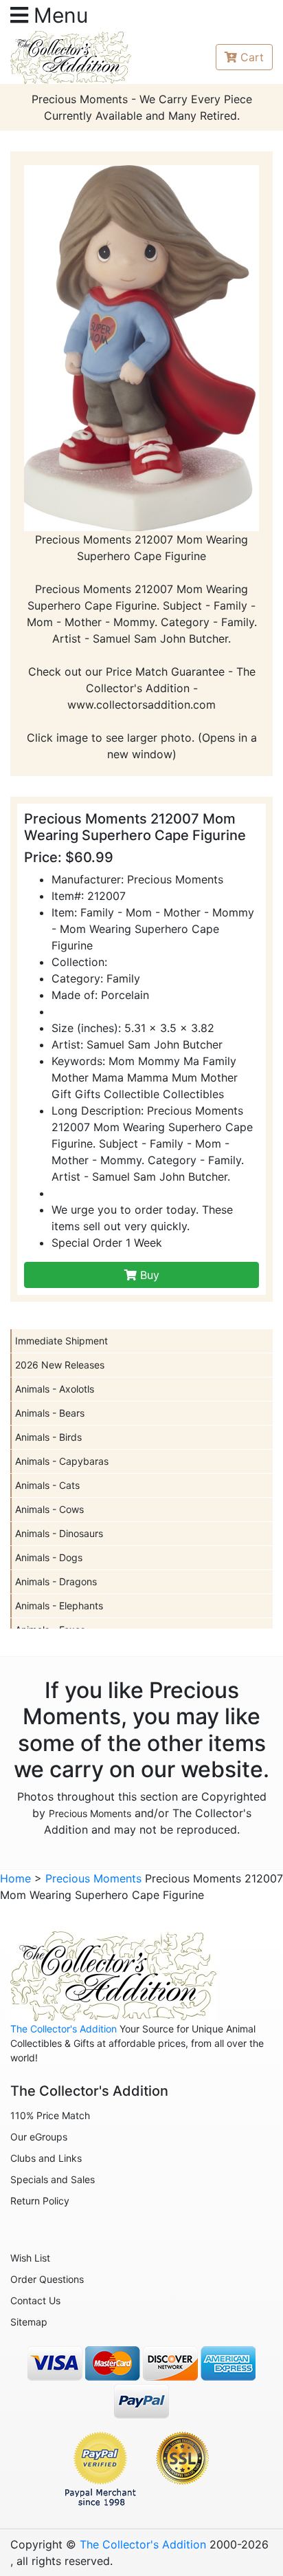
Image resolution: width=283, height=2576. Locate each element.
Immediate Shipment (61, 1341)
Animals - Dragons (56, 1581)
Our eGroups (39, 2137)
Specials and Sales (53, 2179)
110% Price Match (50, 2115)
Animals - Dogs (49, 1557)
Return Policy (40, 2201)
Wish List (30, 2258)
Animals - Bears (50, 1413)
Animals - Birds (48, 1437)
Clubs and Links (46, 2158)
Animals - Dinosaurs (59, 1533)
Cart (252, 57)
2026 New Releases (60, 1365)
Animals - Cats (47, 1485)
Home (15, 1878)
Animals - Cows (49, 1509)
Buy (148, 1275)
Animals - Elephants (59, 1606)
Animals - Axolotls (55, 1389)
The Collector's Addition (64, 2029)
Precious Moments (90, 1813)
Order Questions (47, 2279)
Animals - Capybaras (62, 1461)
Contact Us (35, 2300)
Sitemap (29, 2322)
